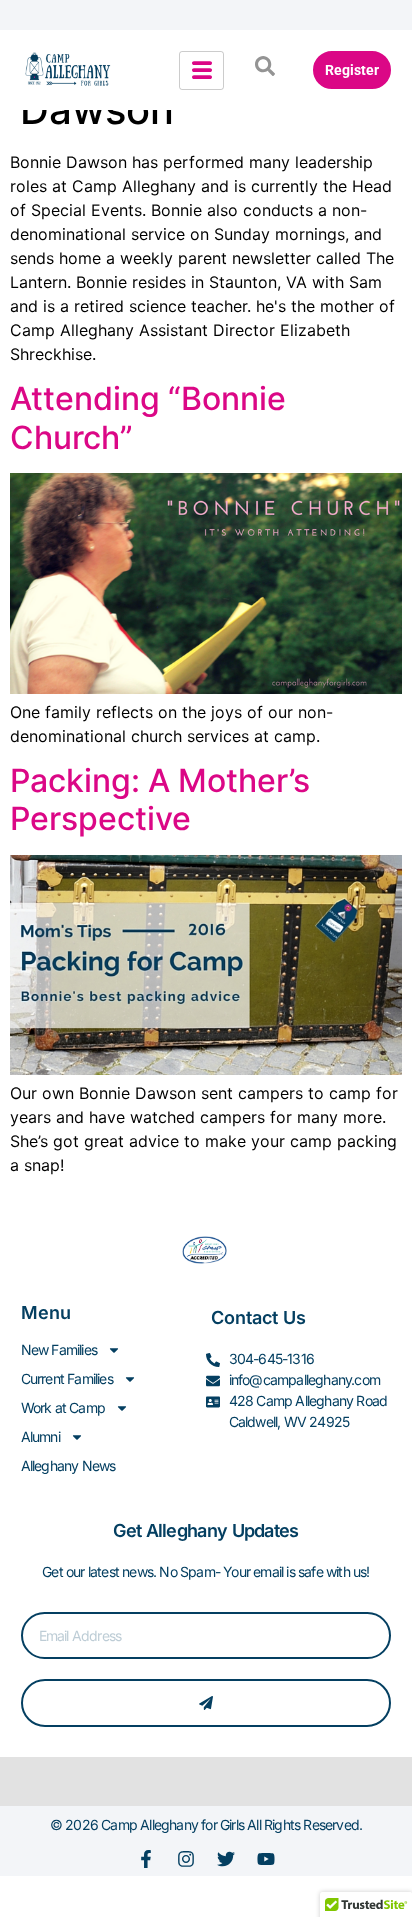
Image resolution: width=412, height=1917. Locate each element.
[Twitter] (226, 1859)
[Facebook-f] (146, 1859)
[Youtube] (266, 1859)
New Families (59, 1349)
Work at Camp (63, 1407)
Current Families (67, 1378)
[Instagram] (186, 1859)
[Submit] (206, 1703)
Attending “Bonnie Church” (148, 417)
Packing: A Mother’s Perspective (160, 799)
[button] (265, 70)
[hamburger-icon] (201, 70)
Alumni (40, 1436)
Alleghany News (68, 1465)
